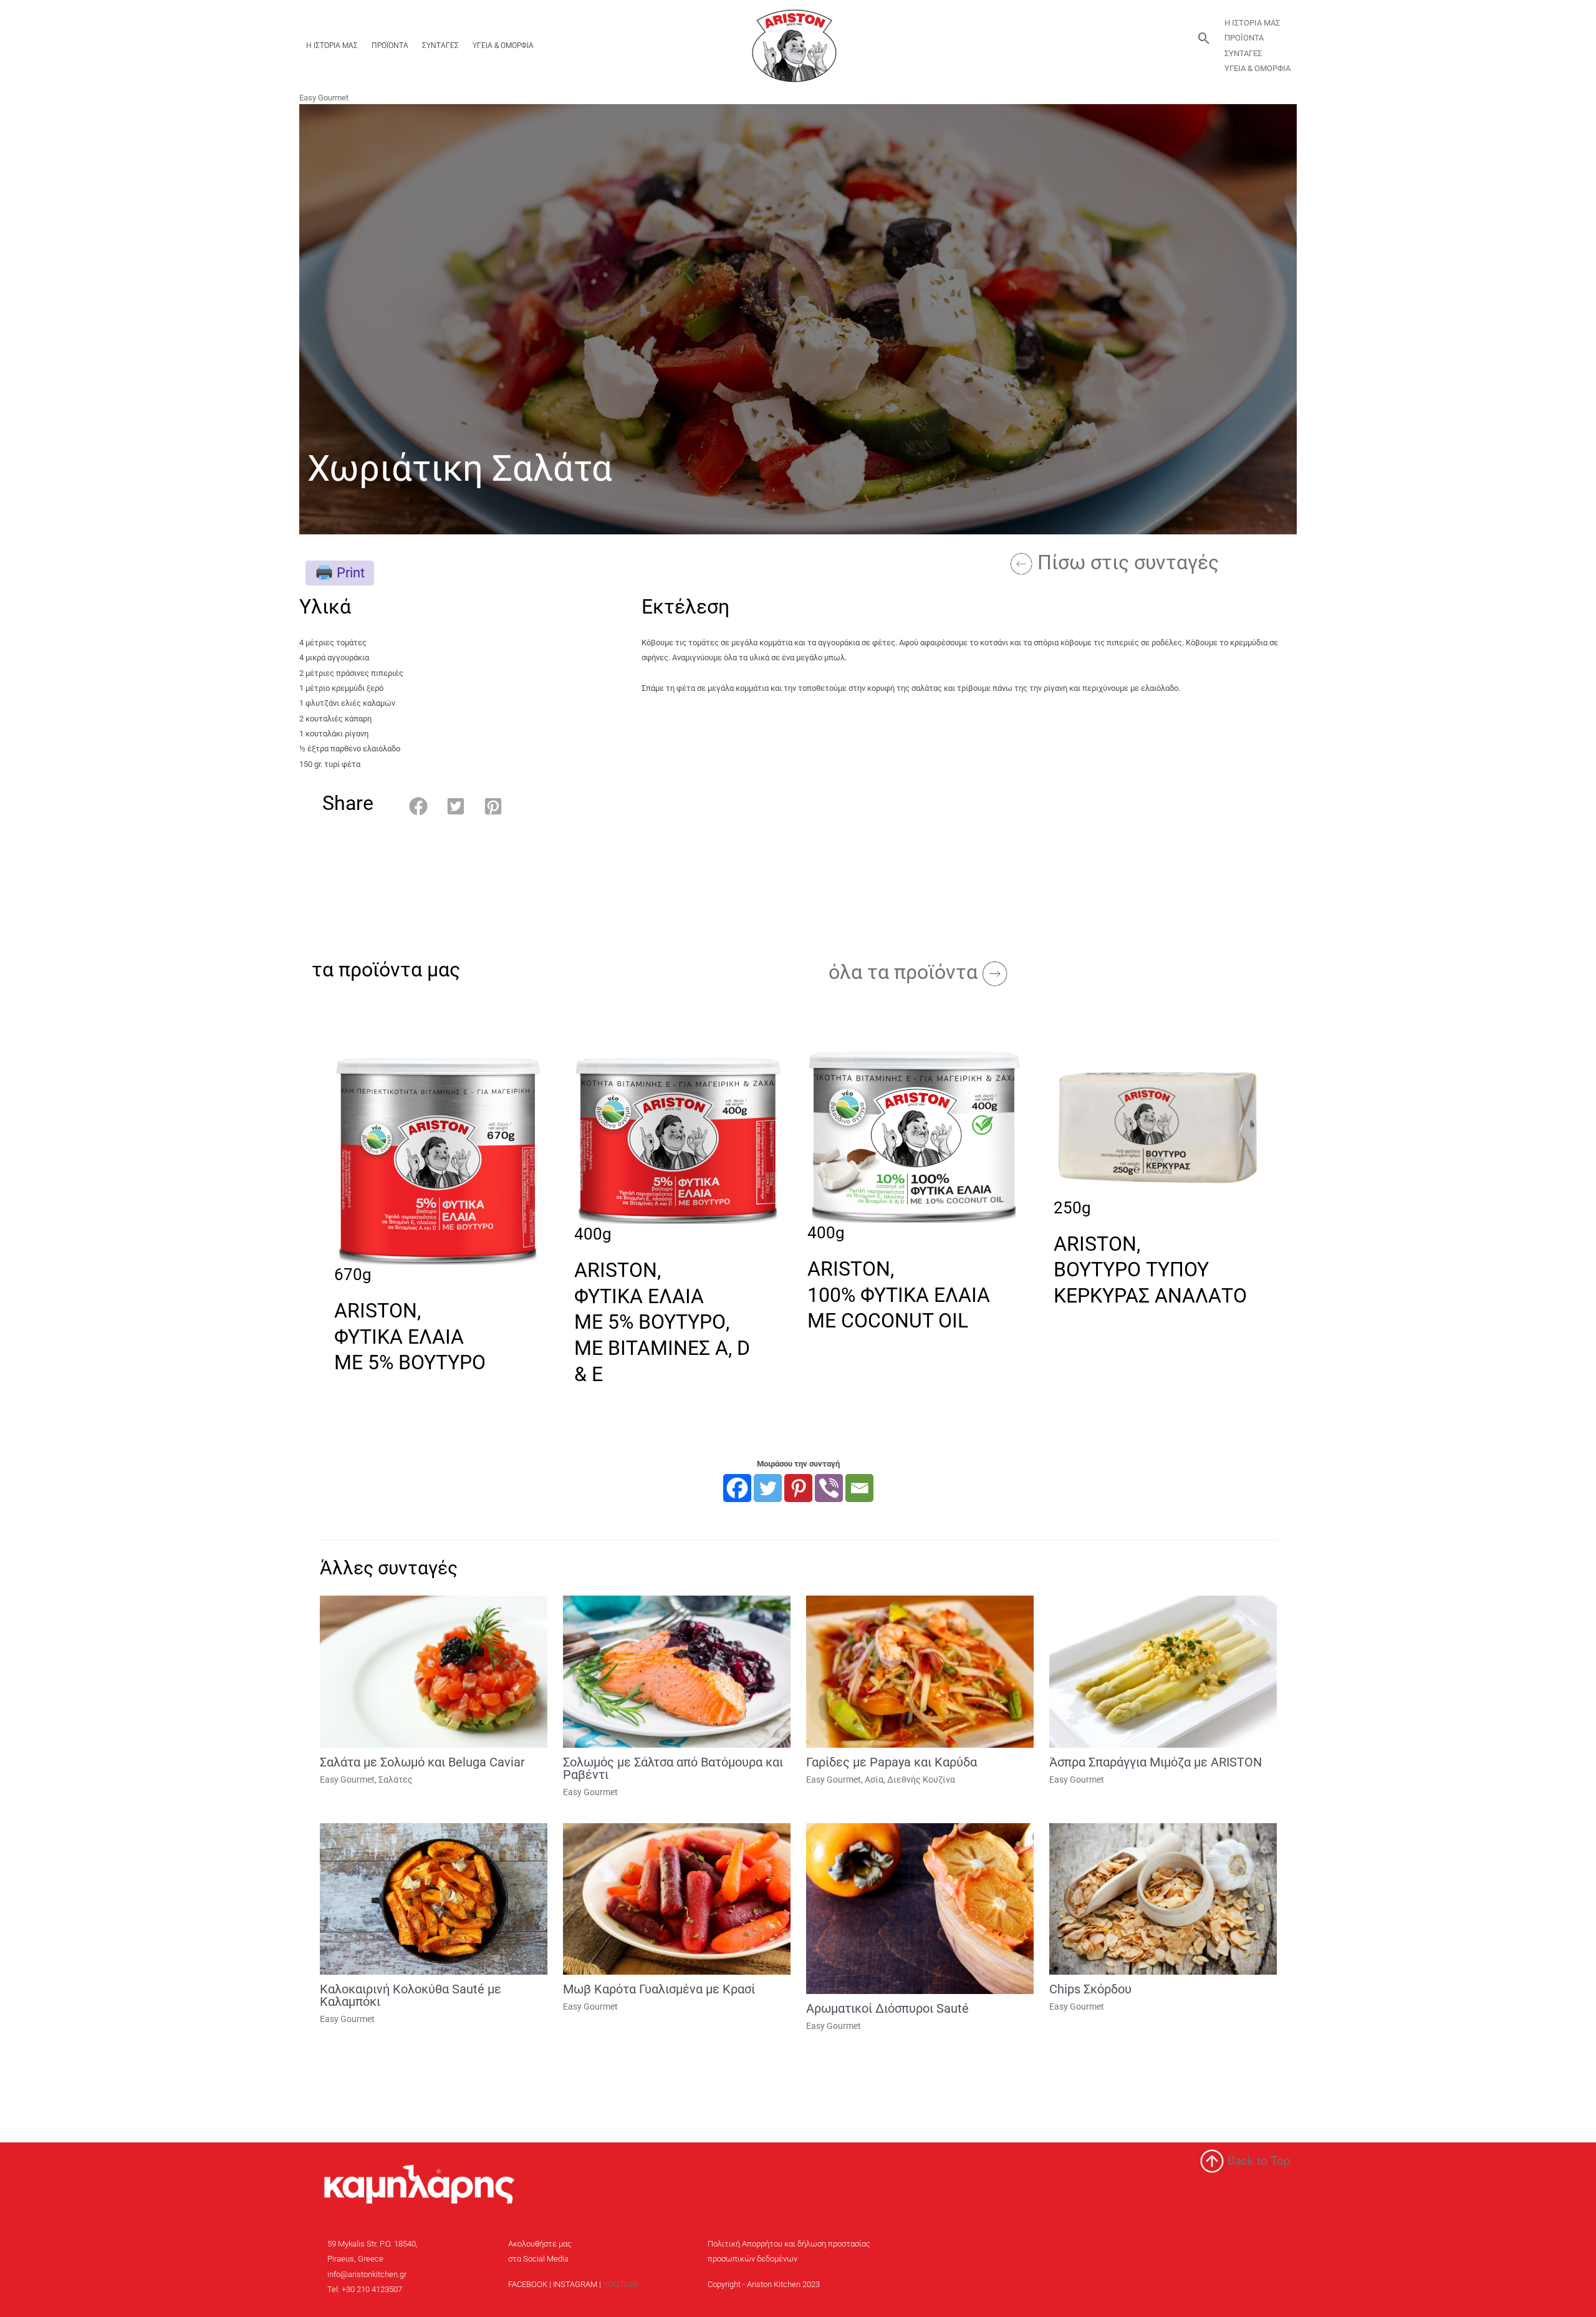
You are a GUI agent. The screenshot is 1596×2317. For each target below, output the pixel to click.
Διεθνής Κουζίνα (921, 1780)
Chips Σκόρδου (1090, 1989)
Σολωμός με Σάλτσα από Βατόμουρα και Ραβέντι (673, 1768)
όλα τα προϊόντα (906, 972)
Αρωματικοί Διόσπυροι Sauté (887, 2008)
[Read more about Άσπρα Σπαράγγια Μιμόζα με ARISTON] (1163, 1671)
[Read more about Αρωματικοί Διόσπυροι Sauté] (920, 1908)
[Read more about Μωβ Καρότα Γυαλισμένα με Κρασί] (677, 1898)
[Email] (859, 1488)
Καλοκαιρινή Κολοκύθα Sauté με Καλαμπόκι (411, 1995)
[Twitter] (768, 1488)
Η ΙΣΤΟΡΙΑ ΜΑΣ (332, 46)
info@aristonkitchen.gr (367, 2274)
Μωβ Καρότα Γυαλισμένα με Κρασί (659, 1989)
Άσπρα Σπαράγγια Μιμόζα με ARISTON (1156, 1762)
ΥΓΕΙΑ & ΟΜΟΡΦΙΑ (503, 46)
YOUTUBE (621, 2284)
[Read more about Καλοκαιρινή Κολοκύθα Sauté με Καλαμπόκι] (434, 1898)
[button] (1204, 38)
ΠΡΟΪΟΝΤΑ (390, 46)
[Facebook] (737, 1488)
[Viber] (829, 1488)
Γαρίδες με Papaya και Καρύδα (892, 1762)
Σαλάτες (396, 1780)
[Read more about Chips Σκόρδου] (1163, 1898)
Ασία (874, 1780)
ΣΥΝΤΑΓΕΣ (440, 46)
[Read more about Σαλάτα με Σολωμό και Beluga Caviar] (434, 1671)
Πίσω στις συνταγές (1128, 562)
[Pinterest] (798, 1488)
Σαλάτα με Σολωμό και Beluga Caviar (422, 1762)
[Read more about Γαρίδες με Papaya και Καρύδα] (920, 1671)
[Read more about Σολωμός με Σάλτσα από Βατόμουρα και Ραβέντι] (677, 1671)
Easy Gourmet (324, 98)
